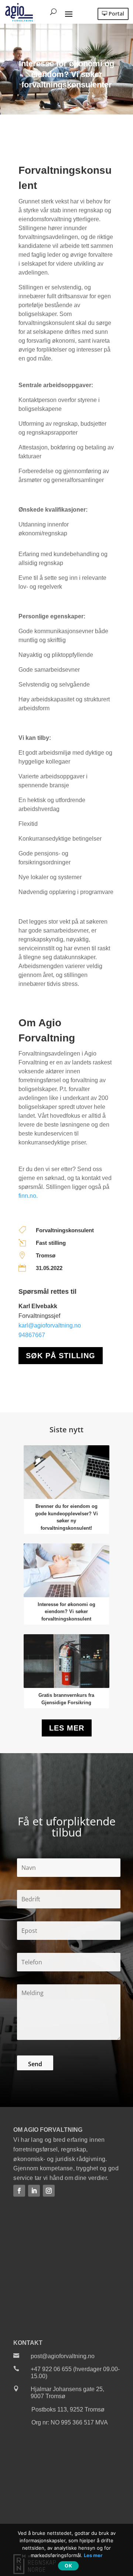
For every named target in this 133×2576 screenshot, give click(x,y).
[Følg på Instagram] (49, 2191)
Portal (116, 14)
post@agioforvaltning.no (63, 2356)
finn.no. (28, 1196)
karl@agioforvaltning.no (50, 1325)
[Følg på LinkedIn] (34, 2191)
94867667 (32, 1335)
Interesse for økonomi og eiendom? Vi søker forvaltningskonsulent (66, 1612)
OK (68, 2566)
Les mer (67, 1728)
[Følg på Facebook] (19, 2191)
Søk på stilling (61, 1356)
